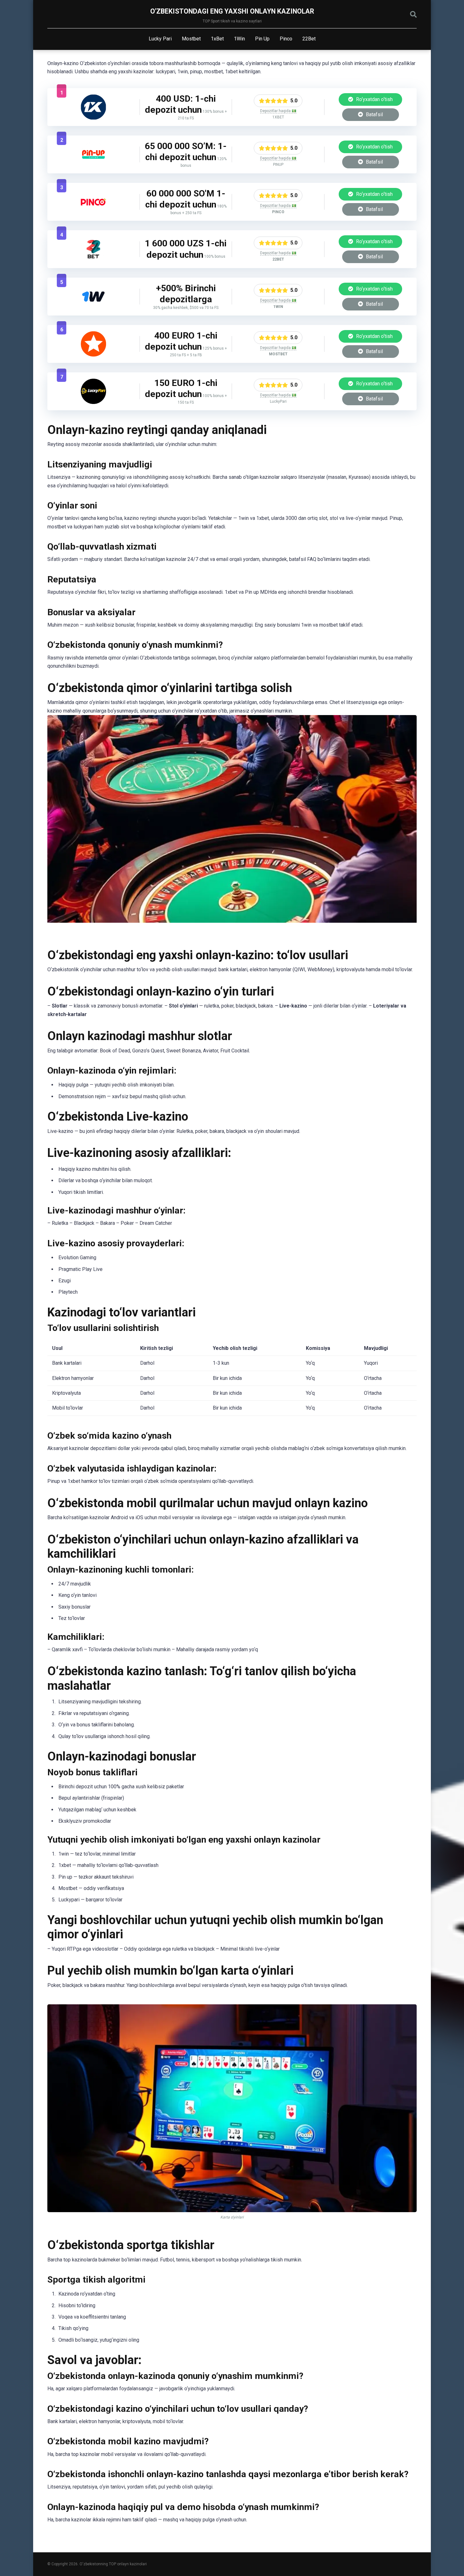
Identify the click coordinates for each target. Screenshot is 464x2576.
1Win (239, 39)
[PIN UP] (93, 165)
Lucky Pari (160, 39)
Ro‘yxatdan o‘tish (374, 99)
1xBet (217, 39)
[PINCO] (93, 213)
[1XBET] (93, 118)
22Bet (309, 39)
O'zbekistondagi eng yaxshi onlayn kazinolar (232, 11)
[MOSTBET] (93, 355)
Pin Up (262, 39)
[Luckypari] (93, 402)
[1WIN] (93, 307)
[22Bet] (93, 260)
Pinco (286, 39)
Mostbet (191, 39)
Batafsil (374, 114)
